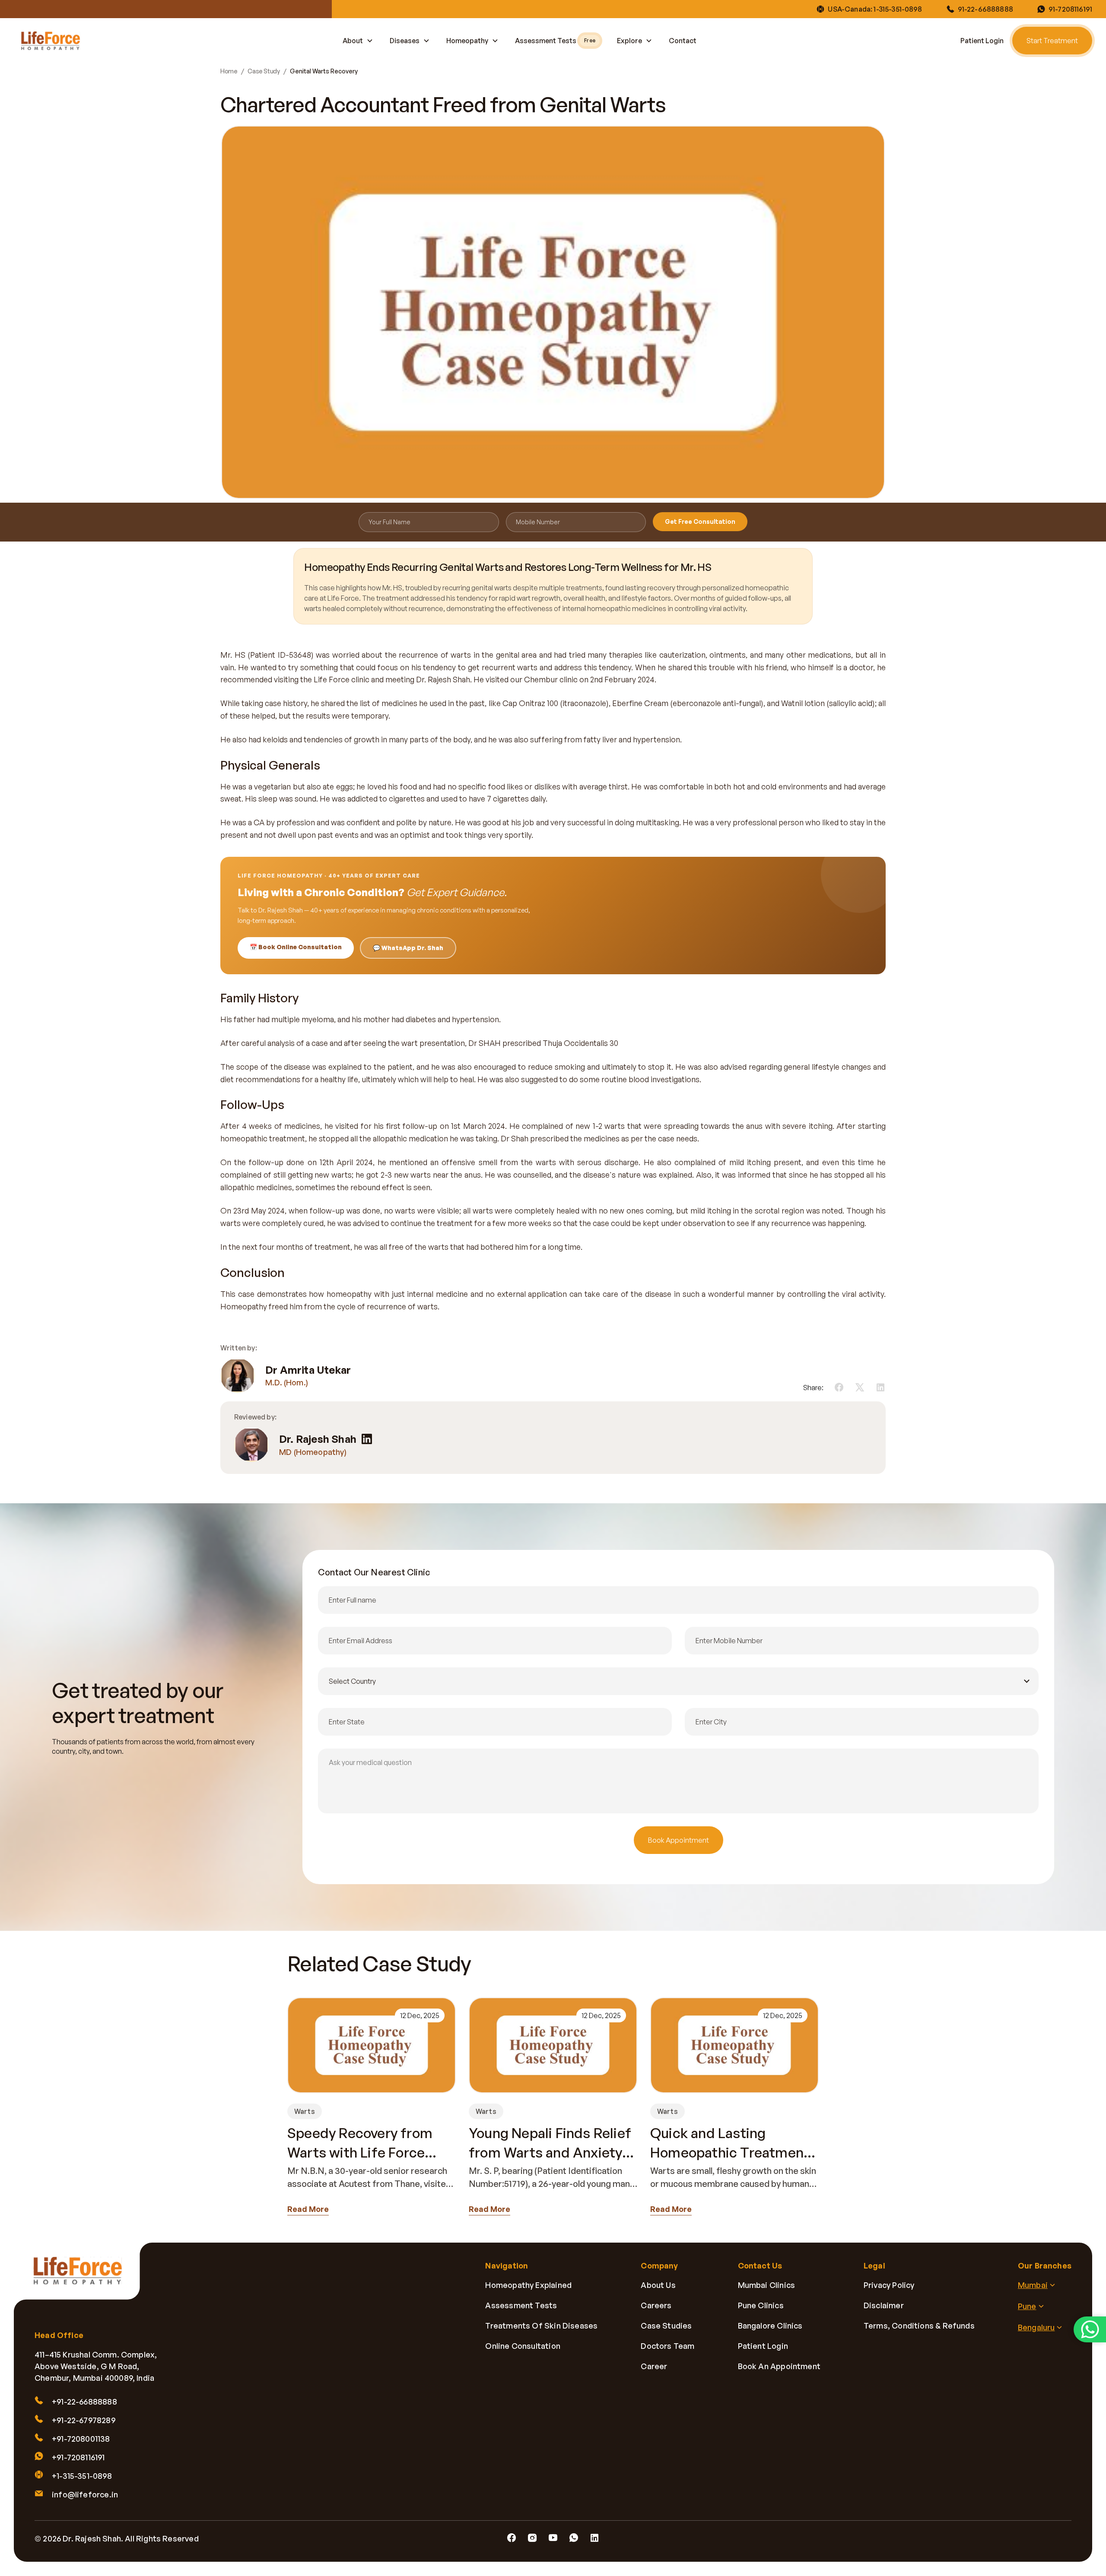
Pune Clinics (761, 2305)
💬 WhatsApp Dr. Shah (408, 948)
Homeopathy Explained (528, 2285)
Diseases (405, 41)
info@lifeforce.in (85, 2495)
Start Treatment (1052, 41)
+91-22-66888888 (84, 2402)
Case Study (264, 71)
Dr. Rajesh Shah (318, 1439)
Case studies (666, 2326)
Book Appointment (679, 1840)
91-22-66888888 (985, 9)
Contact (683, 41)
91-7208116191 (1070, 9)
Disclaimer (884, 2305)
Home (229, 71)
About (353, 41)
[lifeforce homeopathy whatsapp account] (1090, 2329)
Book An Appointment (779, 2366)
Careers (656, 2305)
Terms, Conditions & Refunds (919, 2326)
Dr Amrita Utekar (308, 1370)
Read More (308, 2209)
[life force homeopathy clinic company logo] (83, 2277)
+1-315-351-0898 (82, 2476)
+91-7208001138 (81, 2439)
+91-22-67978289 (84, 2421)
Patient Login (982, 41)
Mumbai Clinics (767, 2285)
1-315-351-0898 (898, 9)
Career (654, 2366)
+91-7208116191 (78, 2458)
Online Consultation (523, 2346)
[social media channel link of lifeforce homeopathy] (512, 2538)
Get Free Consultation (700, 521)
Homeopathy (467, 41)
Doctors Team (667, 2346)
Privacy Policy (889, 2285)
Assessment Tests (555, 41)
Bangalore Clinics (770, 2326)
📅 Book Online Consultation (296, 947)
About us (658, 2285)
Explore (629, 41)
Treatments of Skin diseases (541, 2326)
